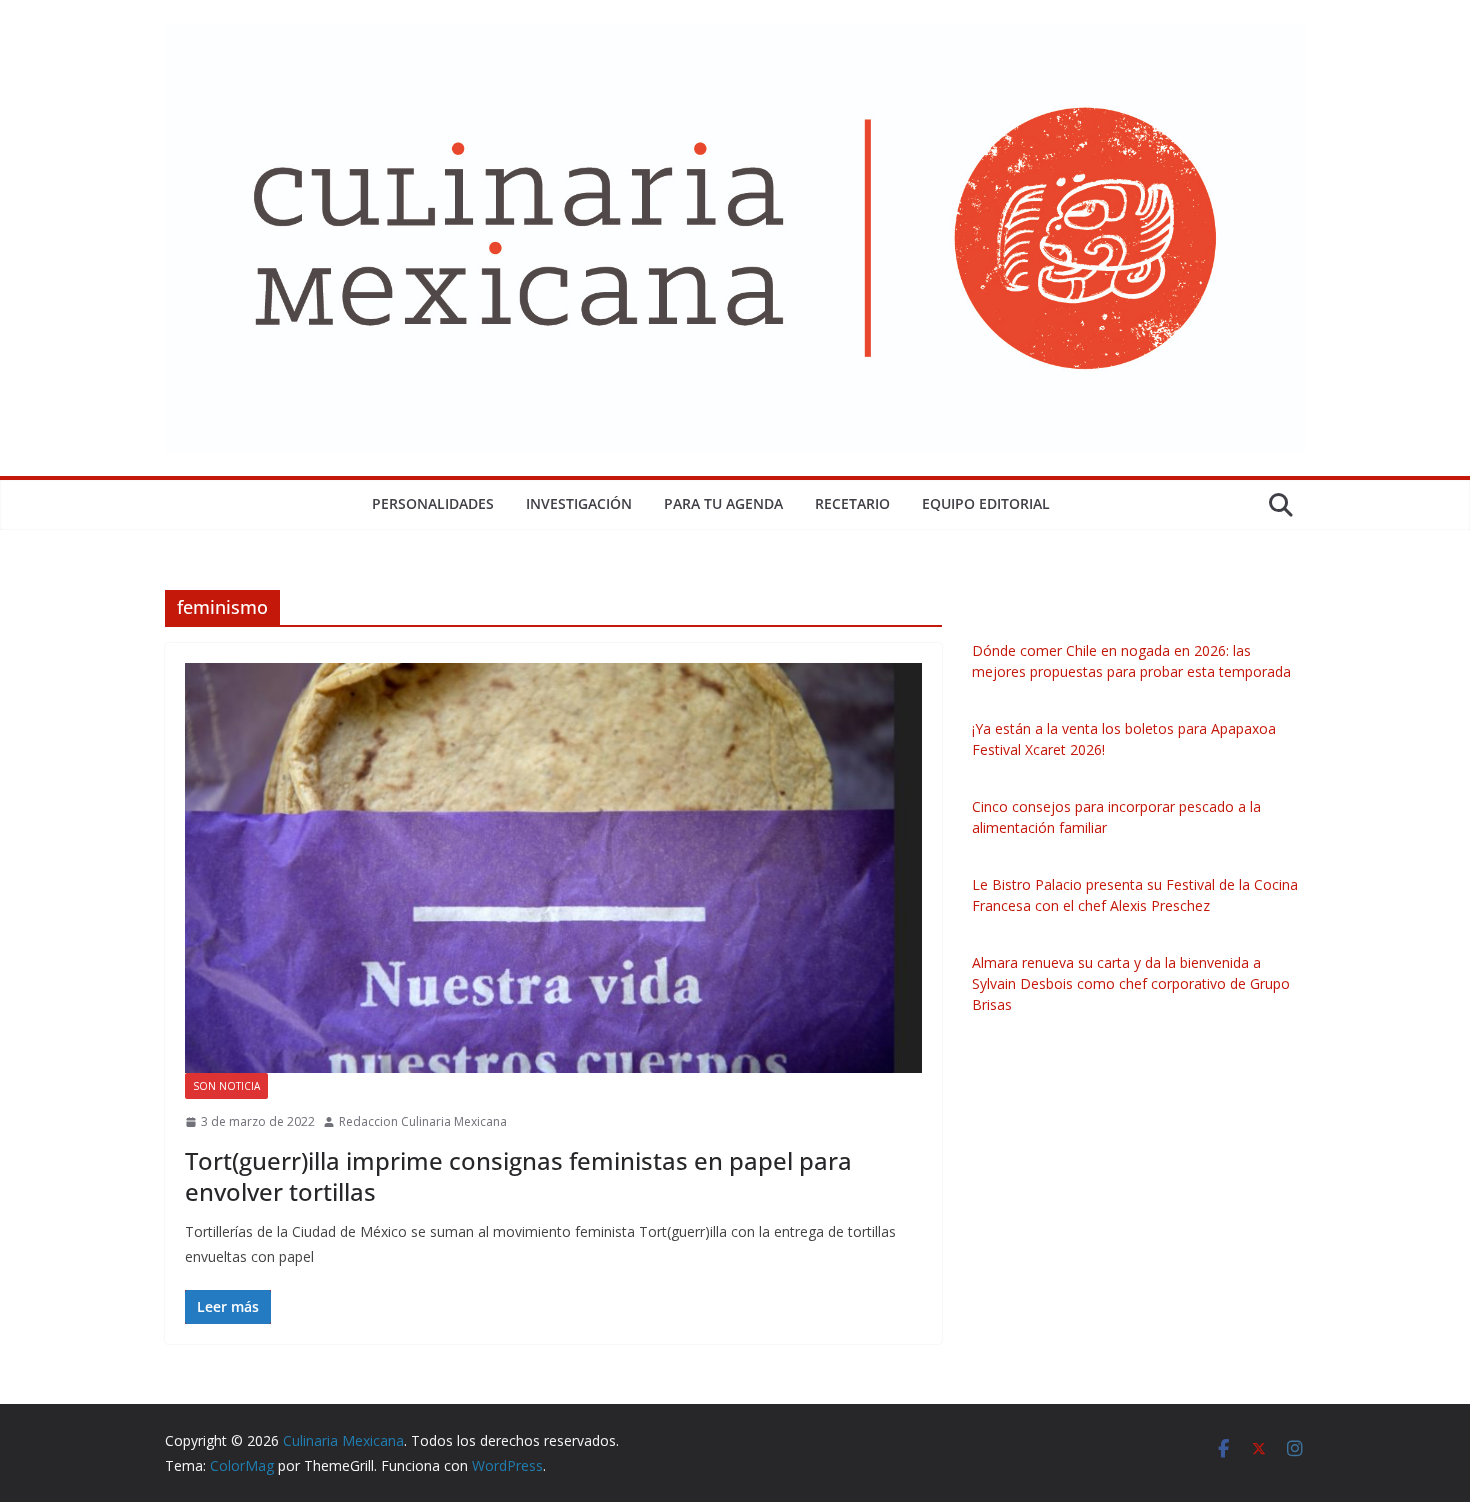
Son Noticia (226, 1086)
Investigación (579, 503)
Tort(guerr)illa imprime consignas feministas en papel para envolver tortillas (518, 1176)
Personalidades (433, 503)
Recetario (852, 503)
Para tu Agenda (723, 503)
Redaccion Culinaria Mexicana (423, 1121)
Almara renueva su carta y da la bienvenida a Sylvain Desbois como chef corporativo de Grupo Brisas (1131, 983)
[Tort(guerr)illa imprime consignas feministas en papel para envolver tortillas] (553, 868)
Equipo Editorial (986, 503)
